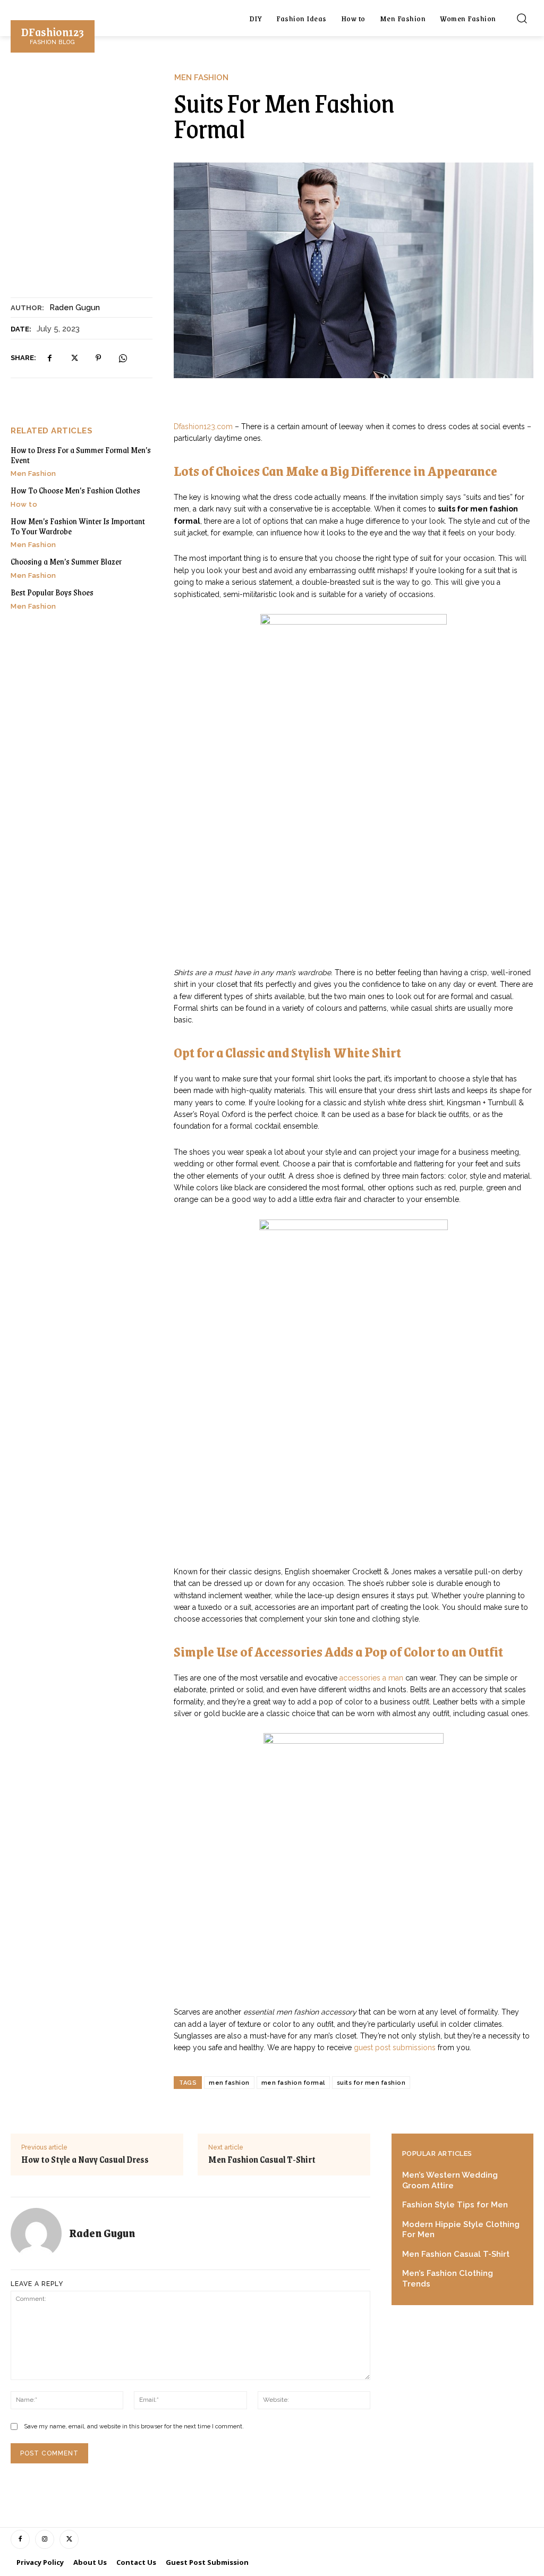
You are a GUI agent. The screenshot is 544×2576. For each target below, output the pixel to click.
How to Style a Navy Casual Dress (85, 2160)
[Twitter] (74, 358)
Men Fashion (201, 78)
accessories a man (371, 1678)
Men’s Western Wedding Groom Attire (450, 2180)
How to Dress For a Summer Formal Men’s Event (81, 455)
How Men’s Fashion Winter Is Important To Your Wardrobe (78, 526)
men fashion (229, 2083)
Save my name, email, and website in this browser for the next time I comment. (134, 2426)
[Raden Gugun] (40, 2233)
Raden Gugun (75, 308)
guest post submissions (395, 2048)
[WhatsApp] (123, 358)
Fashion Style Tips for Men (455, 2205)
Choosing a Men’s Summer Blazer (66, 561)
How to (24, 504)
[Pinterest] (98, 358)
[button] (522, 18)
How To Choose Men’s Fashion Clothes (75, 490)
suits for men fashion (371, 2083)
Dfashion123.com (203, 427)
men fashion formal (293, 2083)
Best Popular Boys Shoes (52, 592)
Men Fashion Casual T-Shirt (262, 2160)
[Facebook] (49, 358)
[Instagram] (45, 2539)
